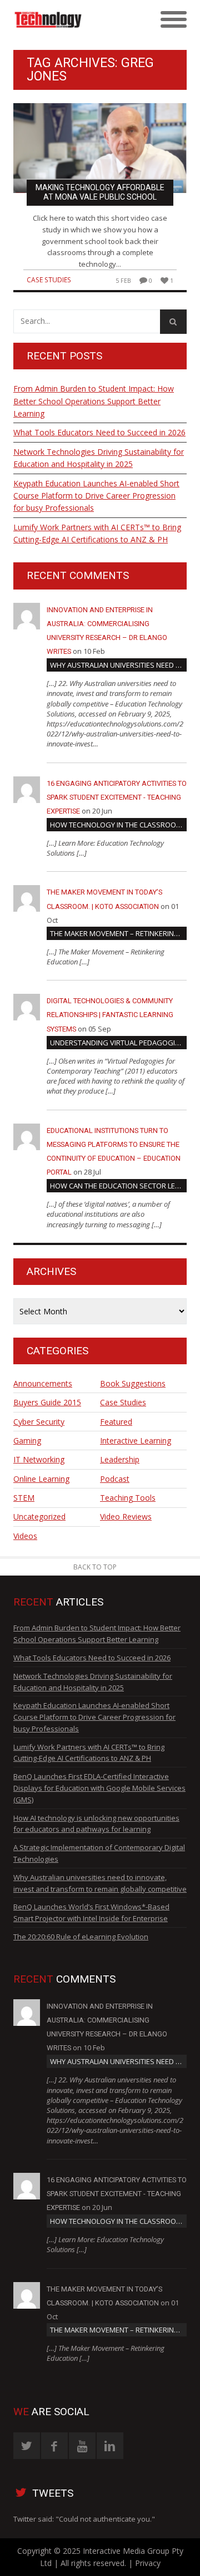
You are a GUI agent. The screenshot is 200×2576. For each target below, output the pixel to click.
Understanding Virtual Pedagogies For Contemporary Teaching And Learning (118, 1043)
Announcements (43, 1383)
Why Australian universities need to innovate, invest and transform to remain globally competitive (118, 665)
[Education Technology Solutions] (78, 20)
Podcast (115, 1479)
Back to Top (95, 1567)
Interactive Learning (136, 1441)
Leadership (120, 1459)
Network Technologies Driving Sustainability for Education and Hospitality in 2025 (99, 458)
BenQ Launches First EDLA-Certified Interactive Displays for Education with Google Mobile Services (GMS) (99, 1788)
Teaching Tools (128, 1498)
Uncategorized (39, 1516)
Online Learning (41, 1479)
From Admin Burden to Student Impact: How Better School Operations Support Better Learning (94, 401)
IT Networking (39, 1459)
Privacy (148, 2563)
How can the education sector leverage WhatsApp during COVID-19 (118, 1186)
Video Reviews (126, 1516)
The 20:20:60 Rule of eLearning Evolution (81, 1937)
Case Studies (49, 280)
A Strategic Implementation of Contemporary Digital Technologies (99, 1853)
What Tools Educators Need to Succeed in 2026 (99, 432)
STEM (24, 1498)
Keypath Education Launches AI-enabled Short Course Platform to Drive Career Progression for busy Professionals (96, 496)
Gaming (27, 1441)
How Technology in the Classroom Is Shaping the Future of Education (118, 825)
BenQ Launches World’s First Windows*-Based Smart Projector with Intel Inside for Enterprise (91, 1912)
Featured (116, 1422)
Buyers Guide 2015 (47, 1402)
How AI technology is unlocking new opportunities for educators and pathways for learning (96, 1824)
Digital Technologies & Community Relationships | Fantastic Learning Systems (110, 1015)
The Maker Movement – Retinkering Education (118, 933)
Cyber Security (39, 1422)
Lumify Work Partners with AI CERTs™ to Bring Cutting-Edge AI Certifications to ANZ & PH (97, 533)
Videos (25, 1536)
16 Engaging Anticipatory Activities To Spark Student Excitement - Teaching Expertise (117, 797)
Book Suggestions (133, 1383)
